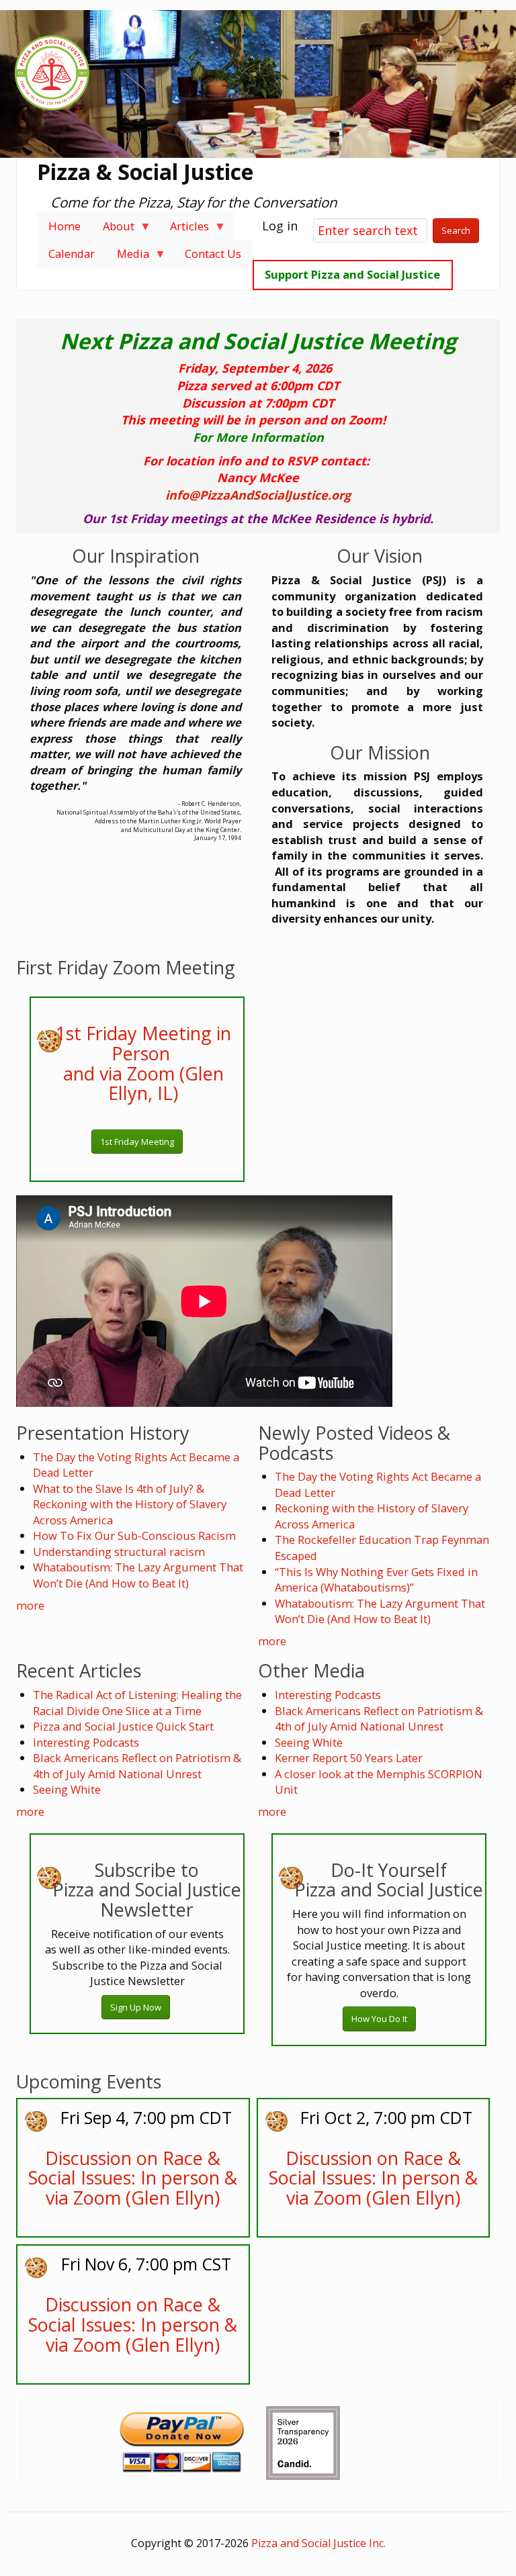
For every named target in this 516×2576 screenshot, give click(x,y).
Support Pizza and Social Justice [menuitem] (352, 274)
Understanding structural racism (119, 1552)
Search (456, 230)
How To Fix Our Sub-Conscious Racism (134, 1535)
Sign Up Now (136, 2007)
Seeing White (67, 1789)
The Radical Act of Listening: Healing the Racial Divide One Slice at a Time (137, 1703)
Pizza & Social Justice (145, 172)
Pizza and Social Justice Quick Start (123, 1726)
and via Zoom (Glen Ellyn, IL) (143, 1084)
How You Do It (379, 2019)
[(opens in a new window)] (303, 2438)
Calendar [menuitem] (72, 254)
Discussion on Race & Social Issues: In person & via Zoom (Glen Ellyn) (133, 2178)
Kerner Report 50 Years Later (349, 1758)
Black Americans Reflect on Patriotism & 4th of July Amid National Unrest (137, 1766)
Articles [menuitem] (184, 229)
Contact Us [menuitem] (213, 254)
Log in (280, 226)
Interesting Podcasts (86, 1742)
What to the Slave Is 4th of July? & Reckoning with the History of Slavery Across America (130, 1504)
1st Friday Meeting (137, 1142)
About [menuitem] (113, 229)
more (30, 1605)
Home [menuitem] (64, 226)
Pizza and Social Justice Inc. (318, 2543)
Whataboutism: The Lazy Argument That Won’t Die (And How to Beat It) (138, 1575)
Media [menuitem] (127, 257)
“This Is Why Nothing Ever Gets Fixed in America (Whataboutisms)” (376, 1580)
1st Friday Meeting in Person (143, 1043)
